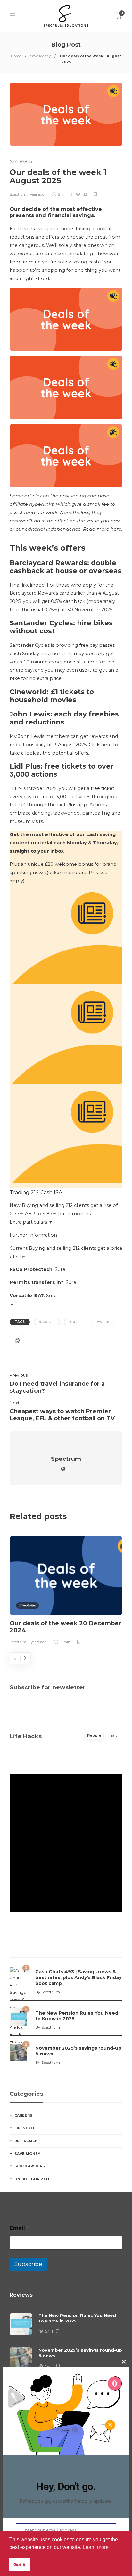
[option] (66, 1591)
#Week (103, 1322)
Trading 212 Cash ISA (36, 1192)
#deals (76, 1322)
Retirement (28, 2141)
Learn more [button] (96, 2547)
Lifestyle (25, 2128)
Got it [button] (20, 2564)
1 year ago (36, 194)
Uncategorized (32, 2179)
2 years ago (37, 1642)
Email (19, 2228)
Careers (23, 2115)
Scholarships (30, 2166)
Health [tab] (113, 1735)
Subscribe (28, 2264)
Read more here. (103, 529)
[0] (18, 2017)
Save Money (40, 56)
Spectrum (18, 194)
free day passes (97, 645)
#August (47, 1322)
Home (16, 56)
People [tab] (94, 1735)
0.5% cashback (68, 601)
